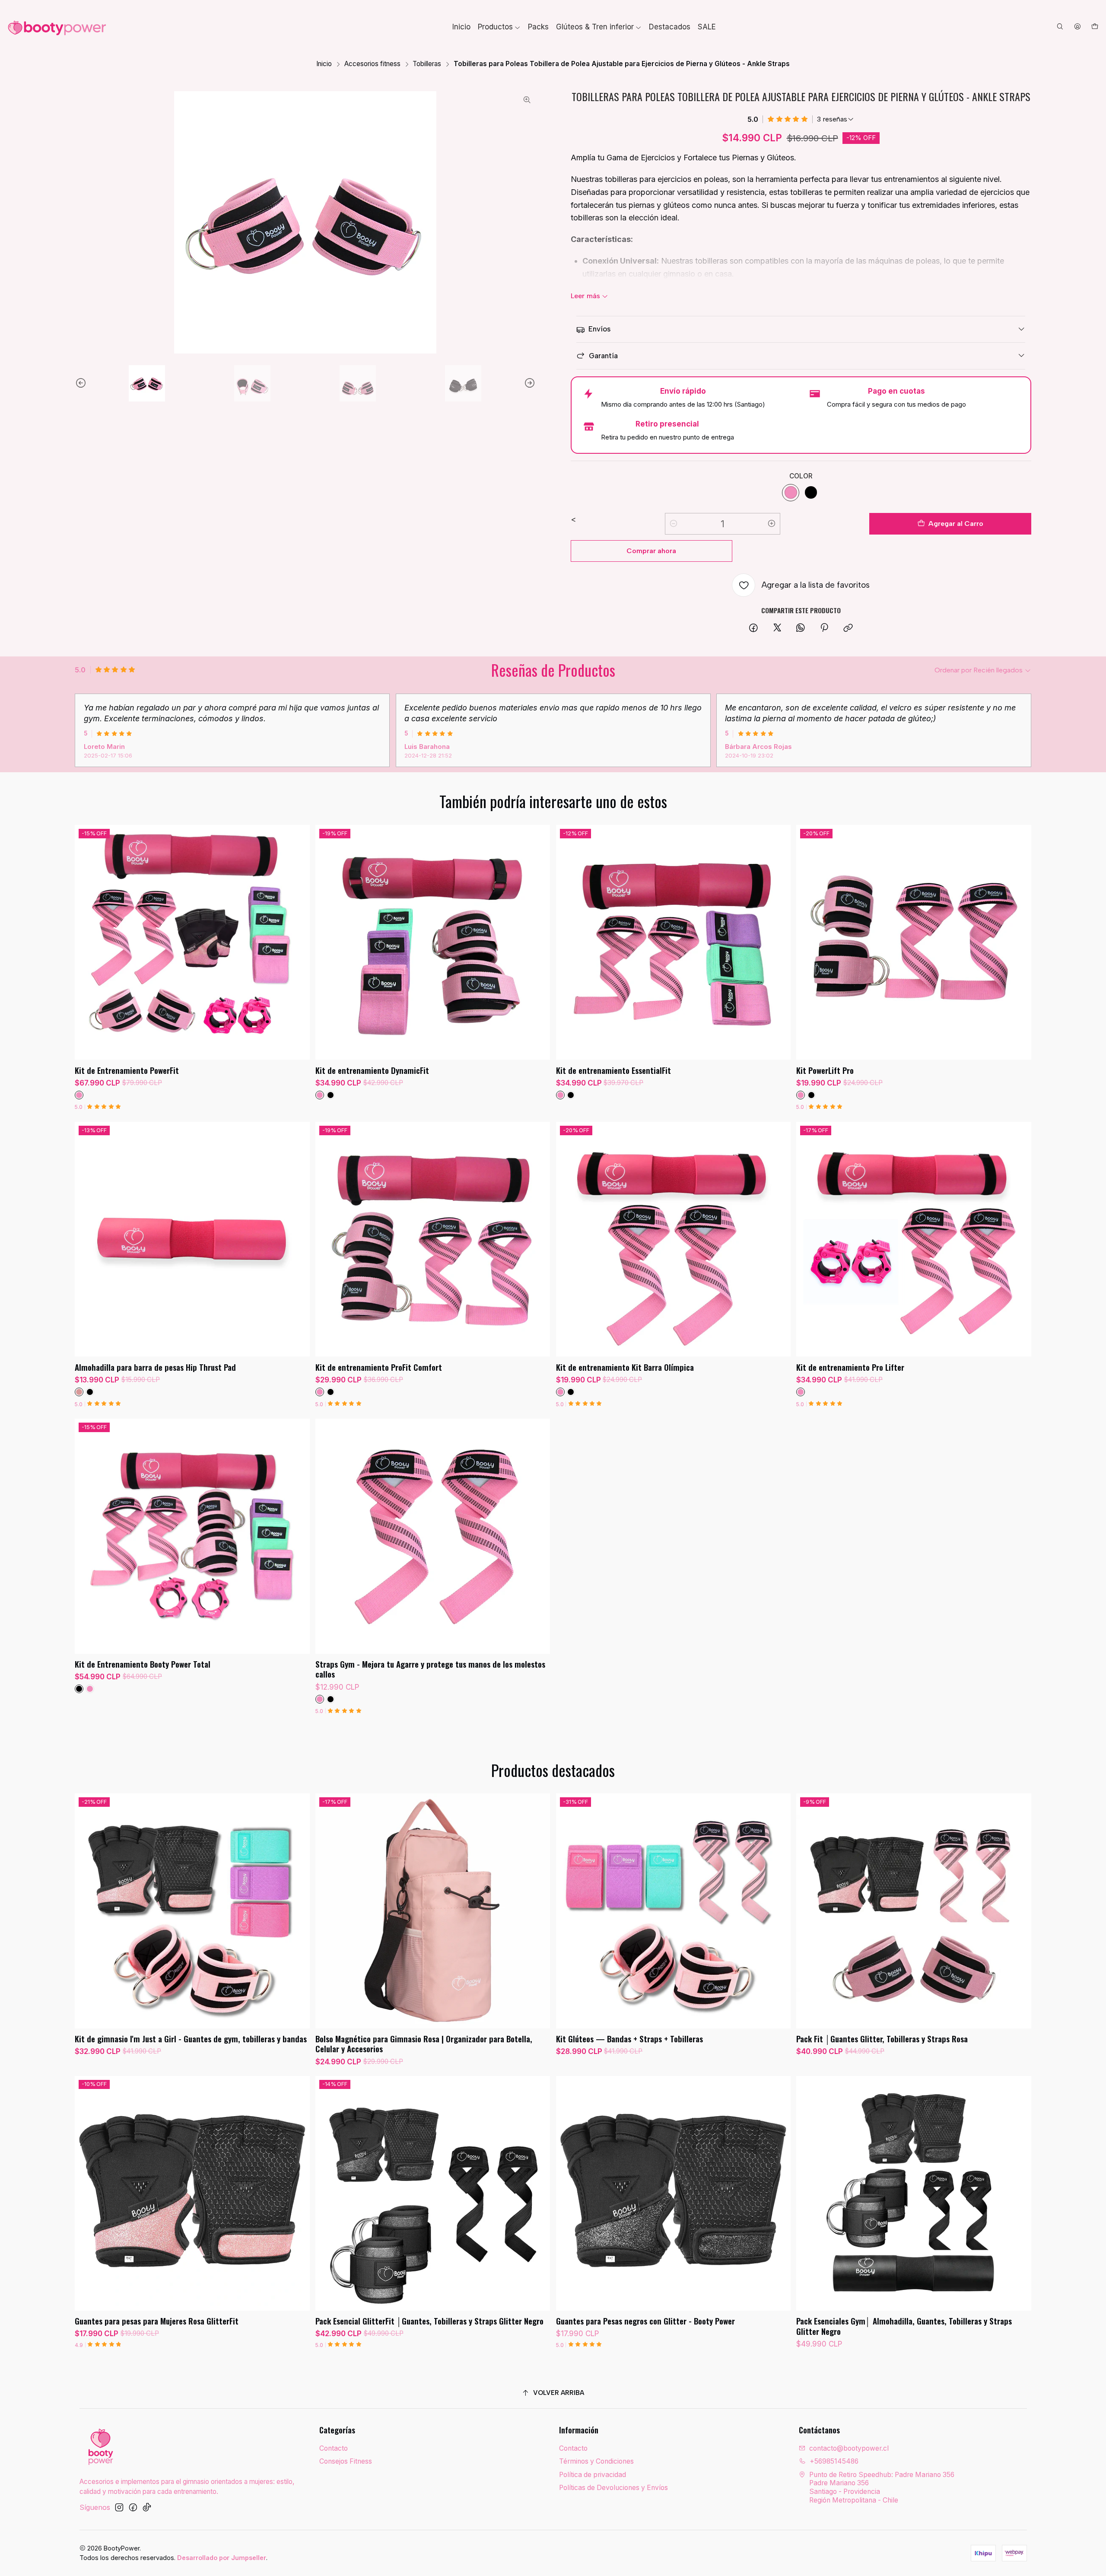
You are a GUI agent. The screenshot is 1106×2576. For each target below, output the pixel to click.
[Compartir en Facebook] (754, 628)
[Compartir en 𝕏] (777, 628)
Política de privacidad (593, 2475)
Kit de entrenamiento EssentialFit (613, 1070)
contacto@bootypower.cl (849, 2448)
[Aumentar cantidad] (772, 524)
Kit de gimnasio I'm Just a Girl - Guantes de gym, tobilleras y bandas (191, 2039)
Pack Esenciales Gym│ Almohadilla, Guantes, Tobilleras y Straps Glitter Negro (904, 2326)
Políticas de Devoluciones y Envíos (613, 2488)
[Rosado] (791, 493)
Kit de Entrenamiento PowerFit (127, 1070)
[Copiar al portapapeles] (848, 628)
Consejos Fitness (346, 2461)
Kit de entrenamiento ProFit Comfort (379, 1367)
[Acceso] (1077, 27)
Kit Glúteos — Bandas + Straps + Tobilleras (629, 2039)
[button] (499, 27)
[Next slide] (529, 383)
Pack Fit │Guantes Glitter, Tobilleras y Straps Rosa (882, 2039)
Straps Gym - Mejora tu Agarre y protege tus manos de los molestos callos (430, 1669)
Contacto (334, 2448)
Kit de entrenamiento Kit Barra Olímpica (625, 1367)
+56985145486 (834, 2461)
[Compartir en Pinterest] (825, 628)
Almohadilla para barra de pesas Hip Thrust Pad (155, 1367)
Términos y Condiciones (596, 2461)
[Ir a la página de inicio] (57, 27)
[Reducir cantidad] (674, 524)
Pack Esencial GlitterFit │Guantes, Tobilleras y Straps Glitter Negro (429, 2321)
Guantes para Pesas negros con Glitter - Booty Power (645, 2321)
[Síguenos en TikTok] (147, 2508)
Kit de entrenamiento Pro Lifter (850, 1367)
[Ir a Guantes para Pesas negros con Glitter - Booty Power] (673, 2193)
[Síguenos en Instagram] (119, 2508)
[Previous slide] (81, 383)
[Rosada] (79, 1392)
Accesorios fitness (372, 64)
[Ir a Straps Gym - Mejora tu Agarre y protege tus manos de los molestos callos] (433, 1536)
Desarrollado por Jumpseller (222, 2558)
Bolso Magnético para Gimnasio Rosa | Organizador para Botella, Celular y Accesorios (424, 2044)
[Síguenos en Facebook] (133, 2508)
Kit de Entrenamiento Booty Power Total (143, 1664)
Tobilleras (427, 64)
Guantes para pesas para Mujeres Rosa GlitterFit (157, 2321)
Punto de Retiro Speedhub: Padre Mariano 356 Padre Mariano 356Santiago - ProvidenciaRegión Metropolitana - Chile (882, 2487)
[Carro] (1095, 27)
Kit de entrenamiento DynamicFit (372, 1070)
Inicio (324, 64)
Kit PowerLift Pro (825, 1070)
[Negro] (811, 493)
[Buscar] (1060, 27)
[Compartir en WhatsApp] (801, 628)
